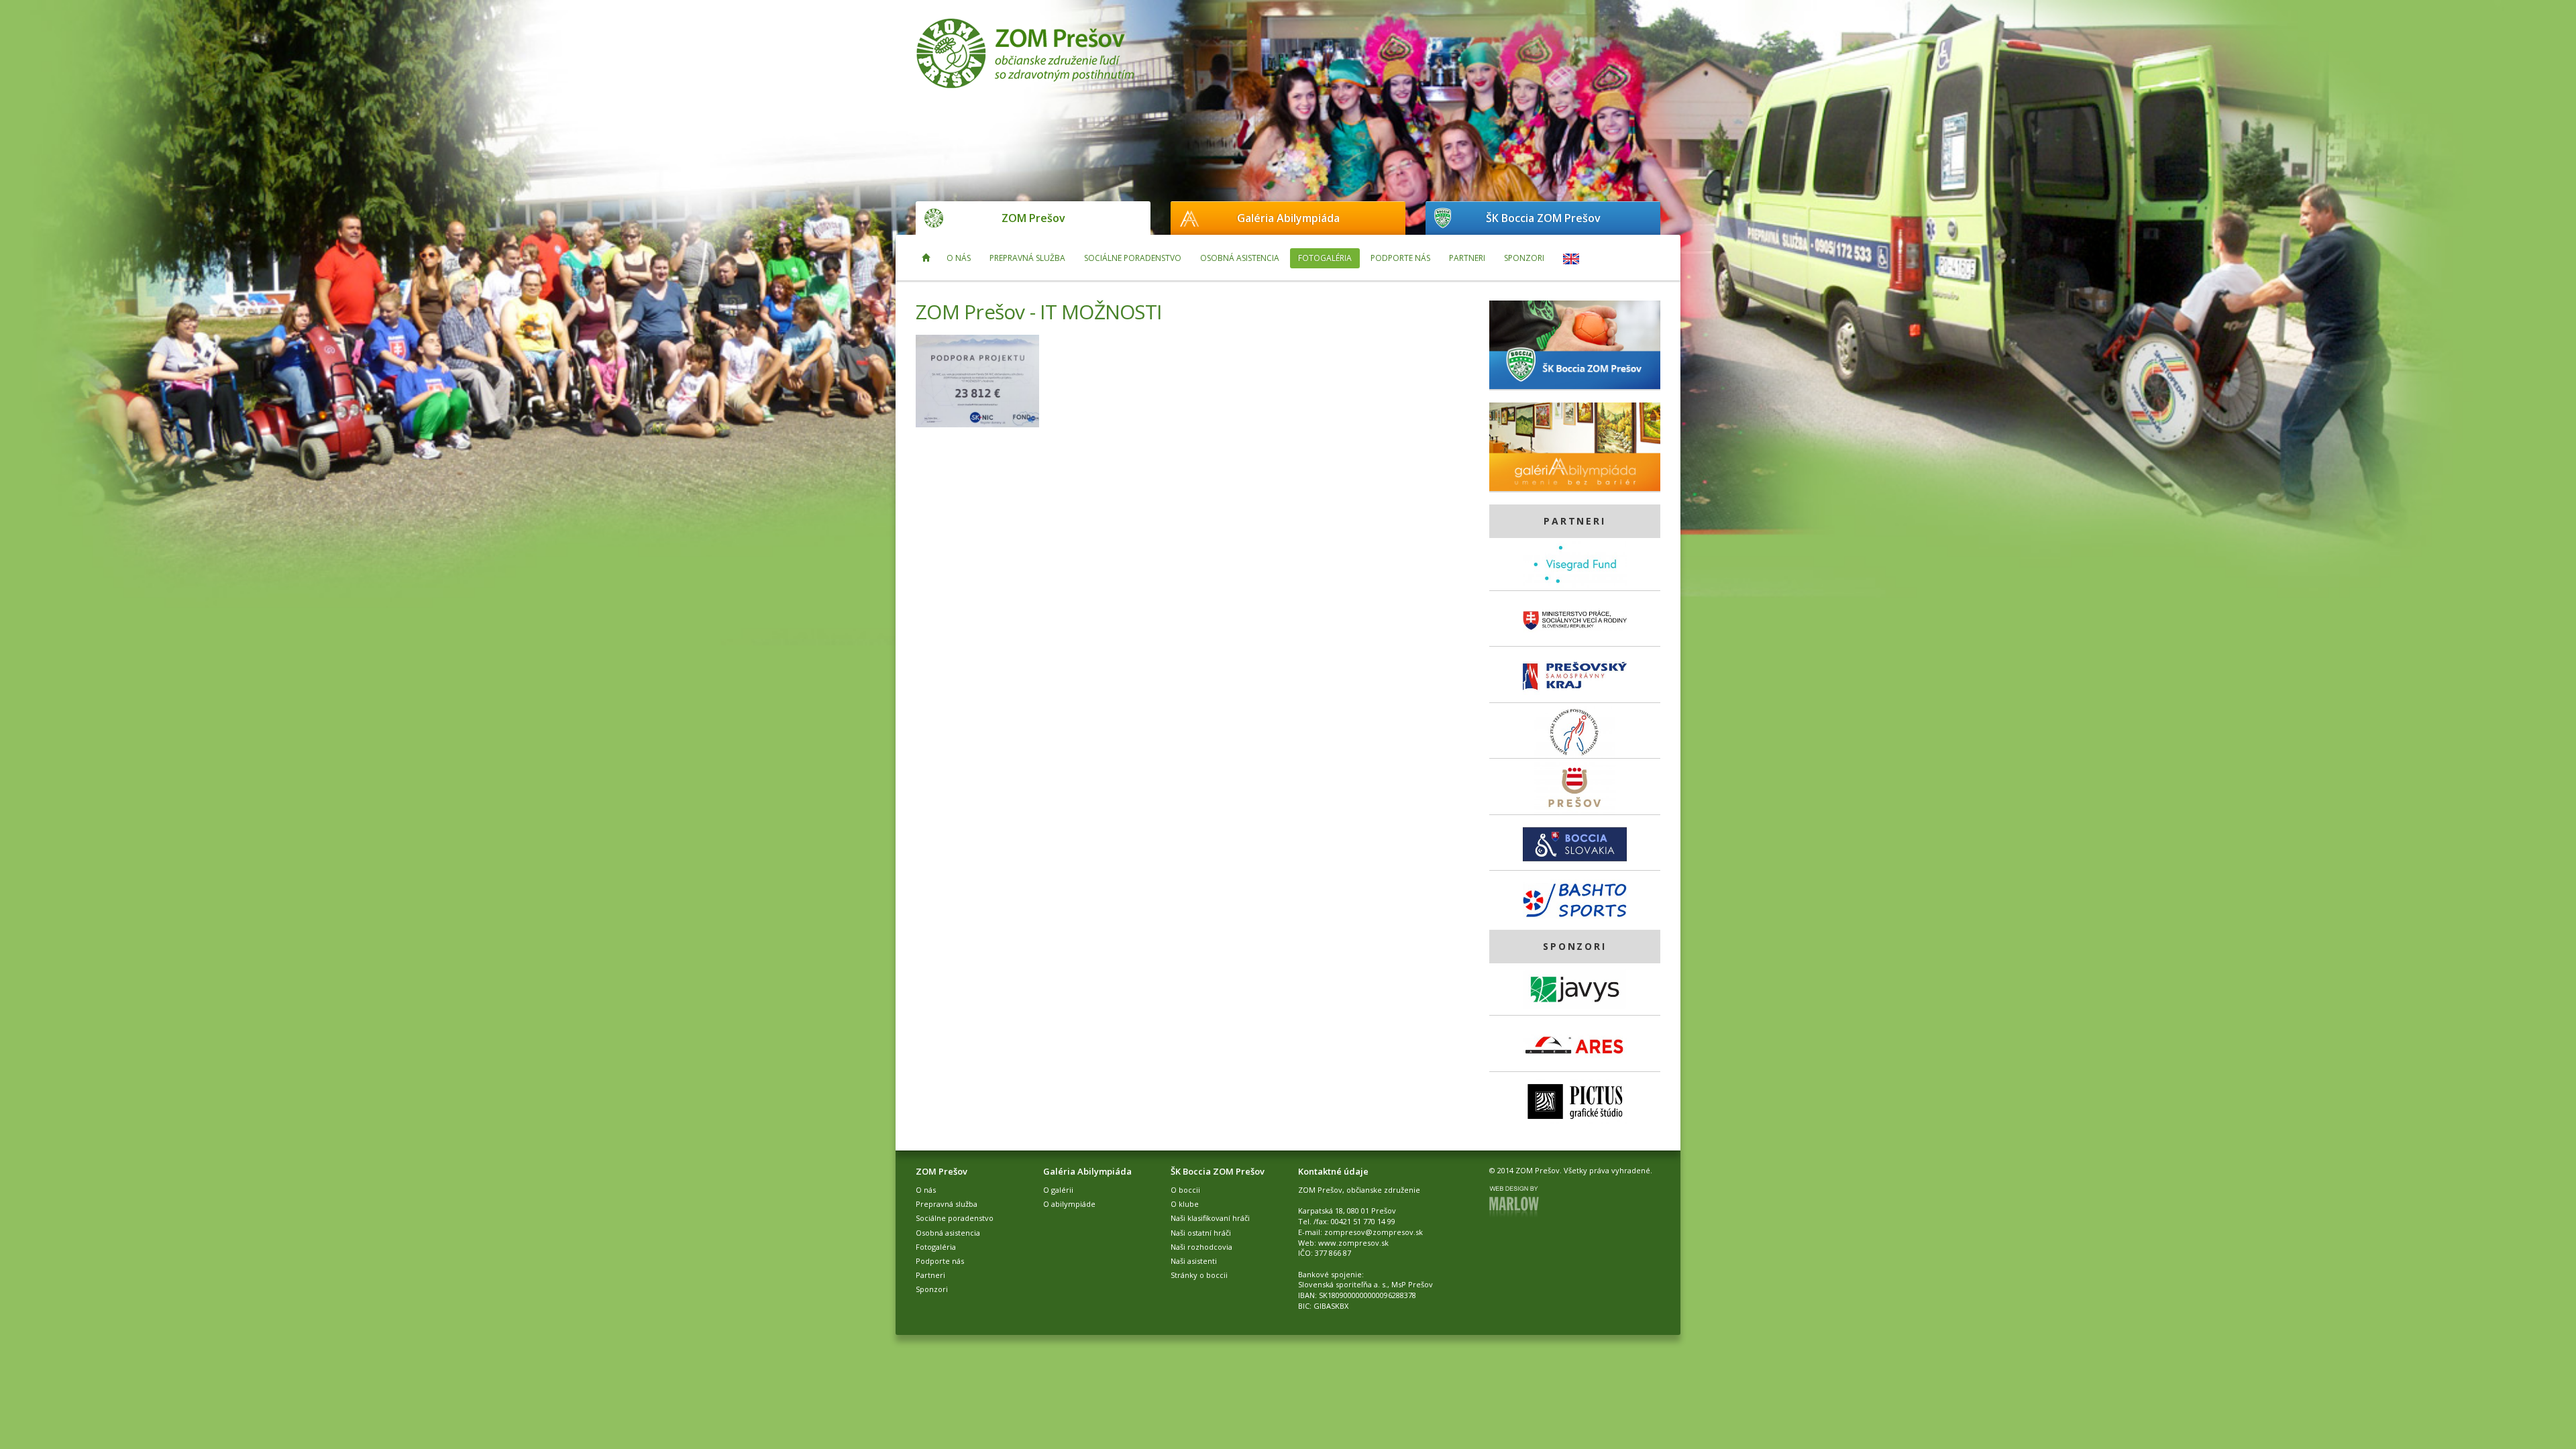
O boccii (1185, 1190)
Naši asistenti (1194, 1261)
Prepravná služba (1027, 258)
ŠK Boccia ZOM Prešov (1543, 218)
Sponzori (1524, 258)
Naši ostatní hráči (1201, 1233)
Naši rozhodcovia (1201, 1247)
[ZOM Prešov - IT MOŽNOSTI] (977, 381)
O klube (1185, 1204)
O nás (959, 258)
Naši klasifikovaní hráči (1210, 1218)
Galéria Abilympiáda (1288, 218)
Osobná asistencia (1240, 258)
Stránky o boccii (1199, 1275)
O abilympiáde (1069, 1204)
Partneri (1467, 258)
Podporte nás (1400, 258)
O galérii (1058, 1190)
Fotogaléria (1325, 258)
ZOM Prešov (1033, 218)
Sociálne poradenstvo (1133, 258)
